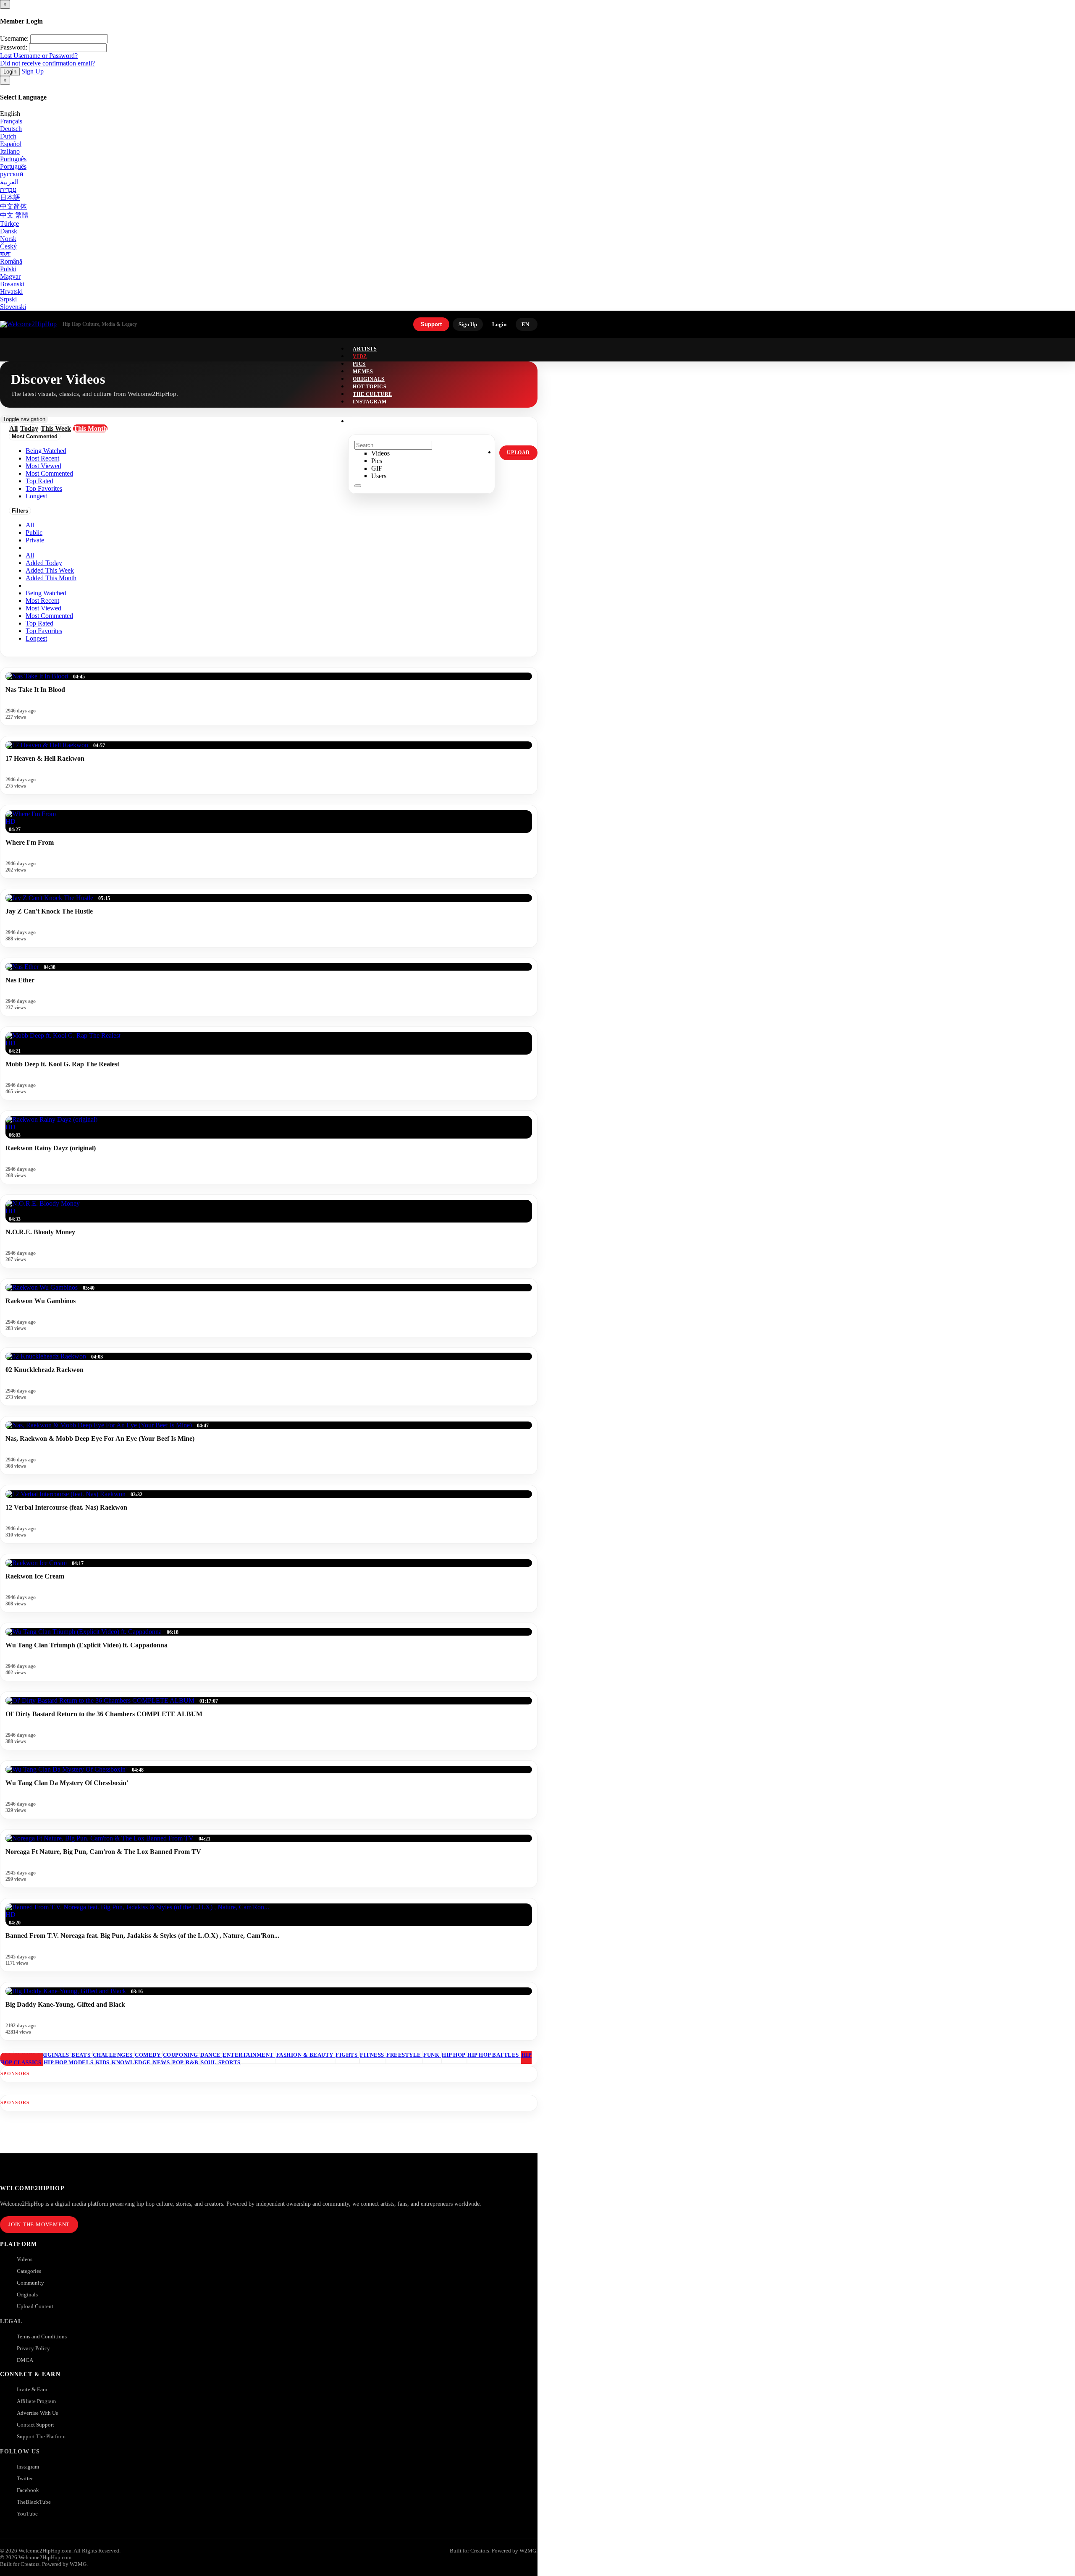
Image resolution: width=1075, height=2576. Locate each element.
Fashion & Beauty (306, 2055)
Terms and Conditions (42, 2336)
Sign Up (33, 71)
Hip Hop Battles (494, 2055)
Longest (36, 638)
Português (13, 159)
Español (11, 144)
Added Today (44, 563)
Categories (29, 2271)
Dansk (9, 231)
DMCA (25, 2360)
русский (12, 174)
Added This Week (50, 570)
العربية (9, 182)
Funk (432, 2055)
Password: (14, 47)
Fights (347, 2055)
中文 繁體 (14, 215)
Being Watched (46, 593)
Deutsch (11, 129)
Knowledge (132, 2062)
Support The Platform (41, 2436)
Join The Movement (39, 2224)
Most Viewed (43, 608)
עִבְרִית (8, 190)
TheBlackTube (34, 2502)
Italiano (10, 151)
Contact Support (35, 2425)
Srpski (8, 299)
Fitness (373, 2055)
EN (525, 324)
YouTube (27, 2514)
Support (431, 324)
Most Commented (49, 616)
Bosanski (12, 284)
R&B (193, 2062)
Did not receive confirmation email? (47, 63)
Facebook (28, 2490)
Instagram (370, 402)
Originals (27, 2295)
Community (30, 2283)
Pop (178, 2062)
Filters (20, 511)
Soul (209, 2062)
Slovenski (13, 307)
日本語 (10, 198)
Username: (14, 38)
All (30, 525)
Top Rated (39, 623)
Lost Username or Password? (39, 56)
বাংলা (5, 254)
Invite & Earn (32, 2389)
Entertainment (249, 2055)
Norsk (8, 239)
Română (11, 261)
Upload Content (35, 2306)
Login (10, 72)
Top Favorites (44, 631)
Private (35, 540)
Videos (25, 2259)
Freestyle (404, 2055)
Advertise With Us (37, 2413)
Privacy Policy (33, 2348)
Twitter (25, 2478)
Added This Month (51, 578)
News (162, 2062)
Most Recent (42, 601)
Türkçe (9, 224)
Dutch (8, 136)
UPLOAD (518, 453)
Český (8, 246)
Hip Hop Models (69, 2062)
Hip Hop (454, 2055)
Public (34, 533)
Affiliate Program (36, 2401)
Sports (229, 2062)
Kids (104, 2062)
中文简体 (13, 206)
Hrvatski (11, 292)
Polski (8, 269)
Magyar (10, 276)
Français (11, 121)
